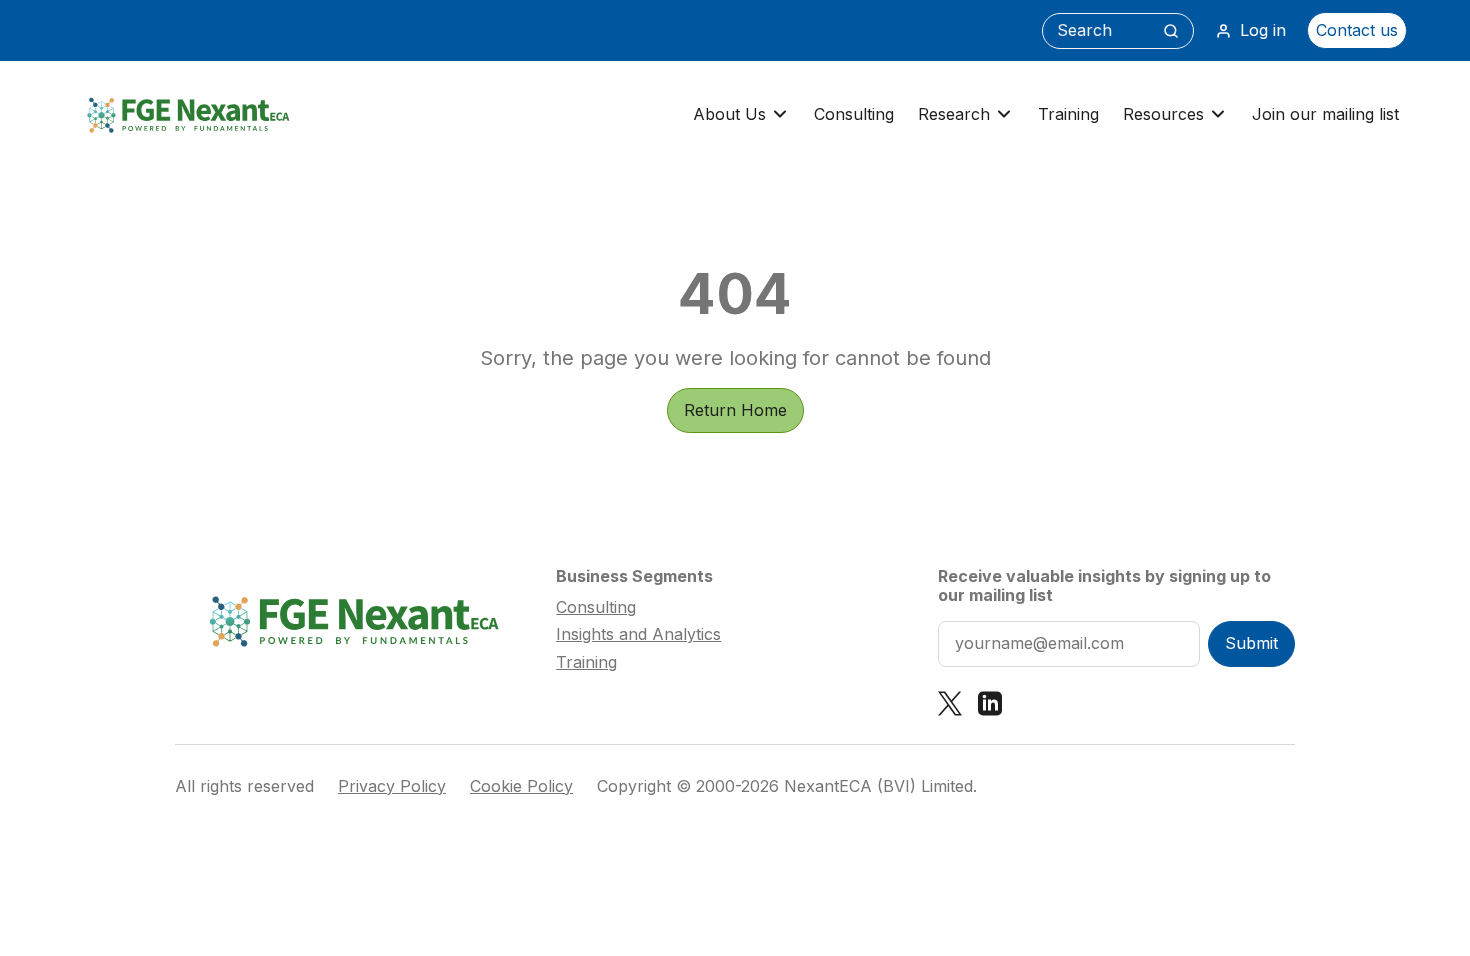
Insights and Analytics (638, 634)
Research (954, 114)
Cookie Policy (521, 786)
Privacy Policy (392, 786)
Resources (1163, 114)
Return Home (735, 410)
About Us (729, 114)
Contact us (1357, 30)
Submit (1251, 643)
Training (1068, 114)
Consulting (854, 114)
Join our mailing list (1325, 114)
